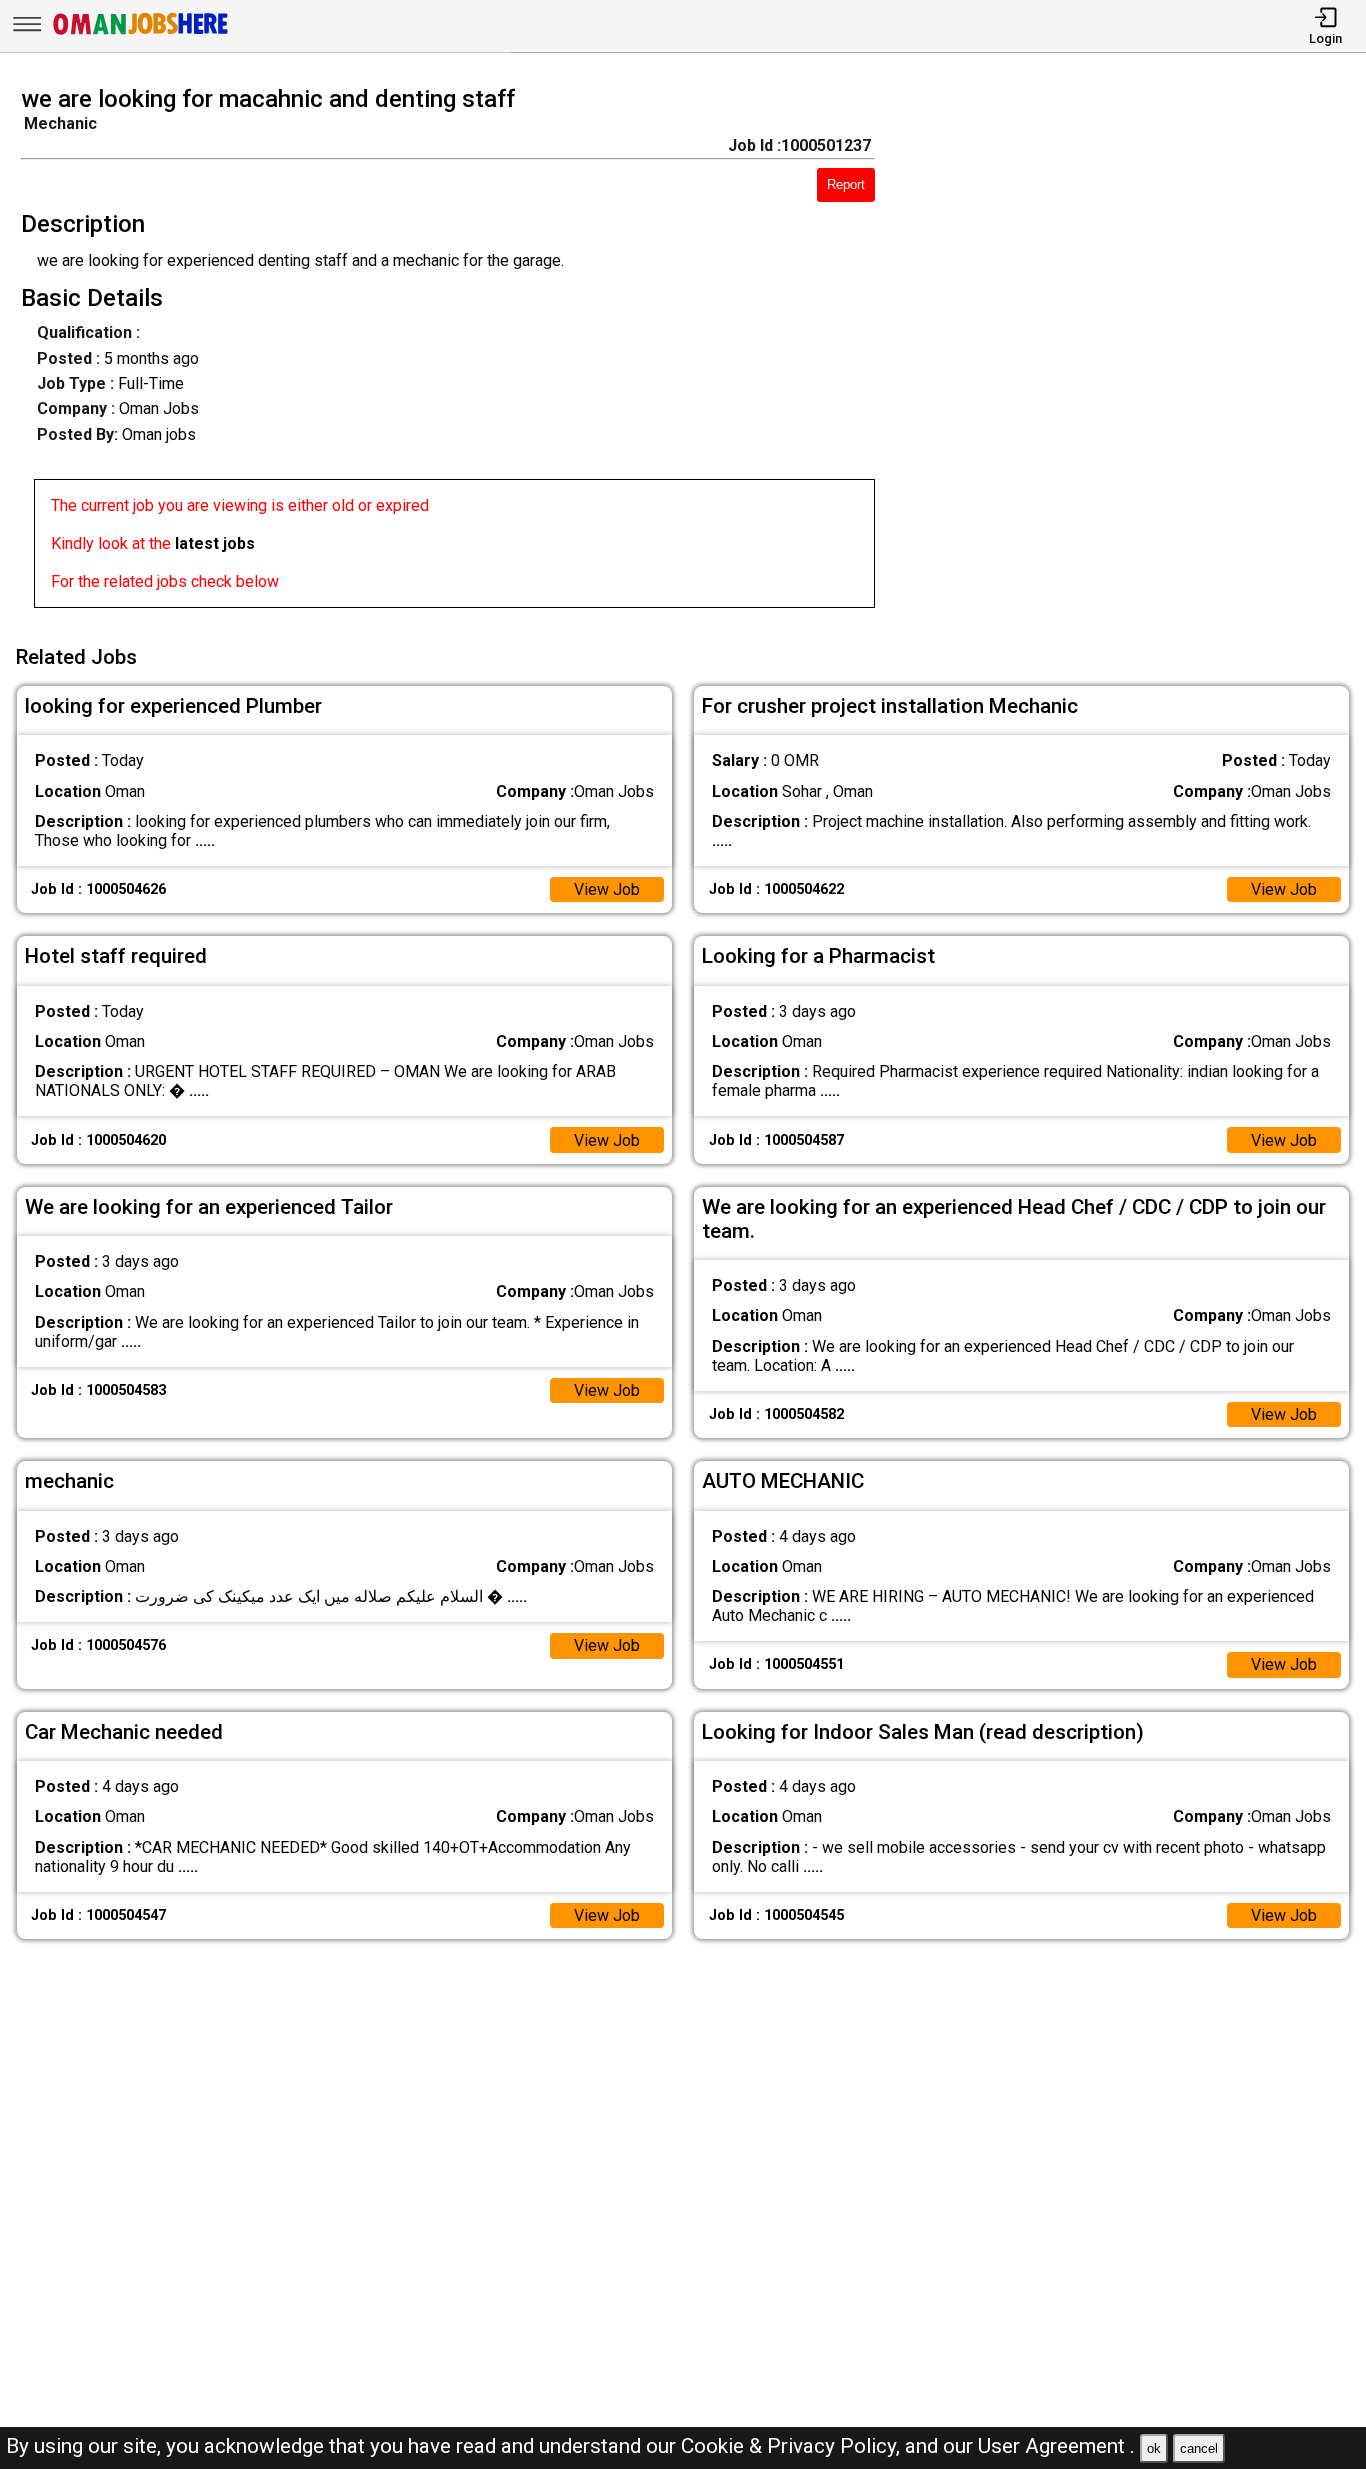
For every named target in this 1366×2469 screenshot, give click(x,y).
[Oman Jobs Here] (141, 34)
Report (846, 184)
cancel (1199, 2448)
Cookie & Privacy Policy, (793, 2446)
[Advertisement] (1137, 353)
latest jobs (215, 543)
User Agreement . (1056, 2446)
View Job (607, 889)
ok (1154, 2448)
